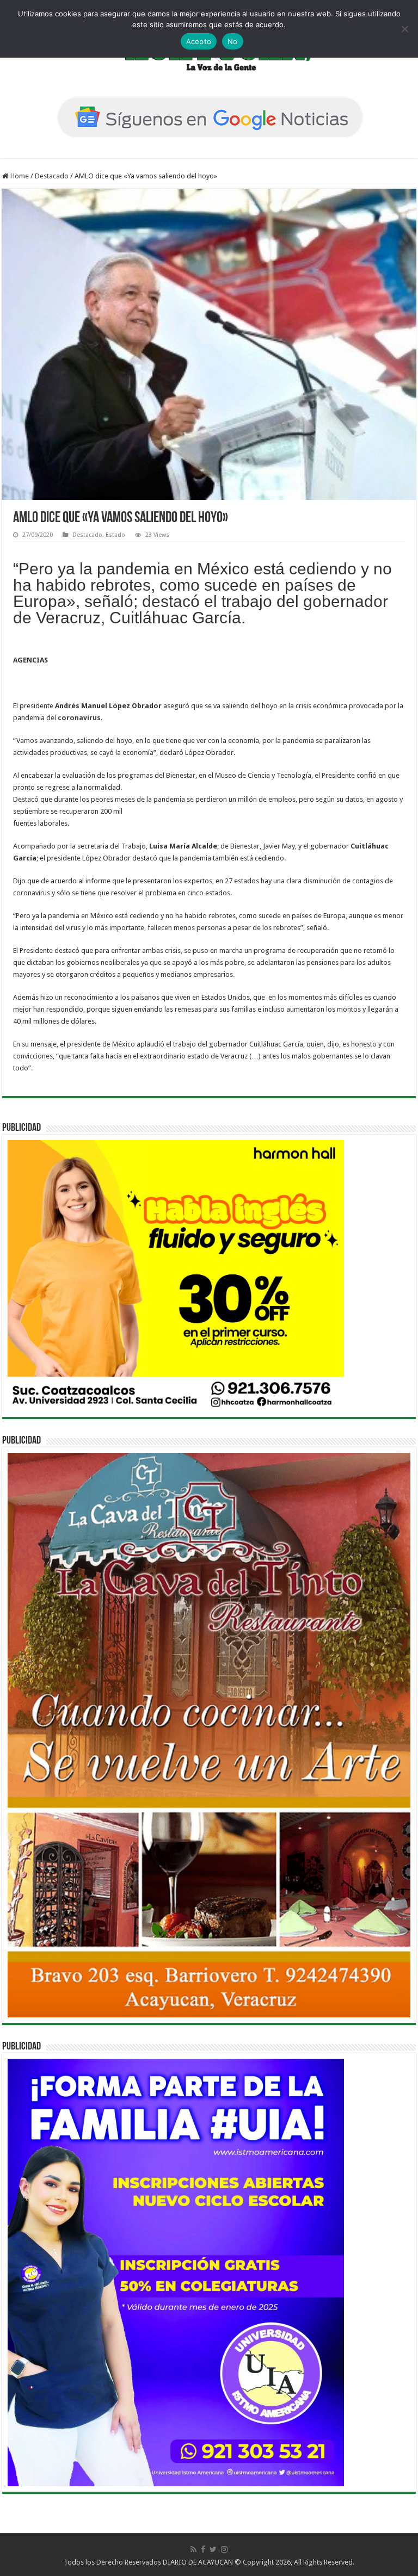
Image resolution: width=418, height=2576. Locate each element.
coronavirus (79, 718)
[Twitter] (213, 2549)
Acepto (199, 41)
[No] (404, 29)
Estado (115, 535)
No (233, 41)
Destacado (52, 176)
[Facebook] (203, 2549)
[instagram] (224, 2549)
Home (19, 176)
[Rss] (193, 2549)
